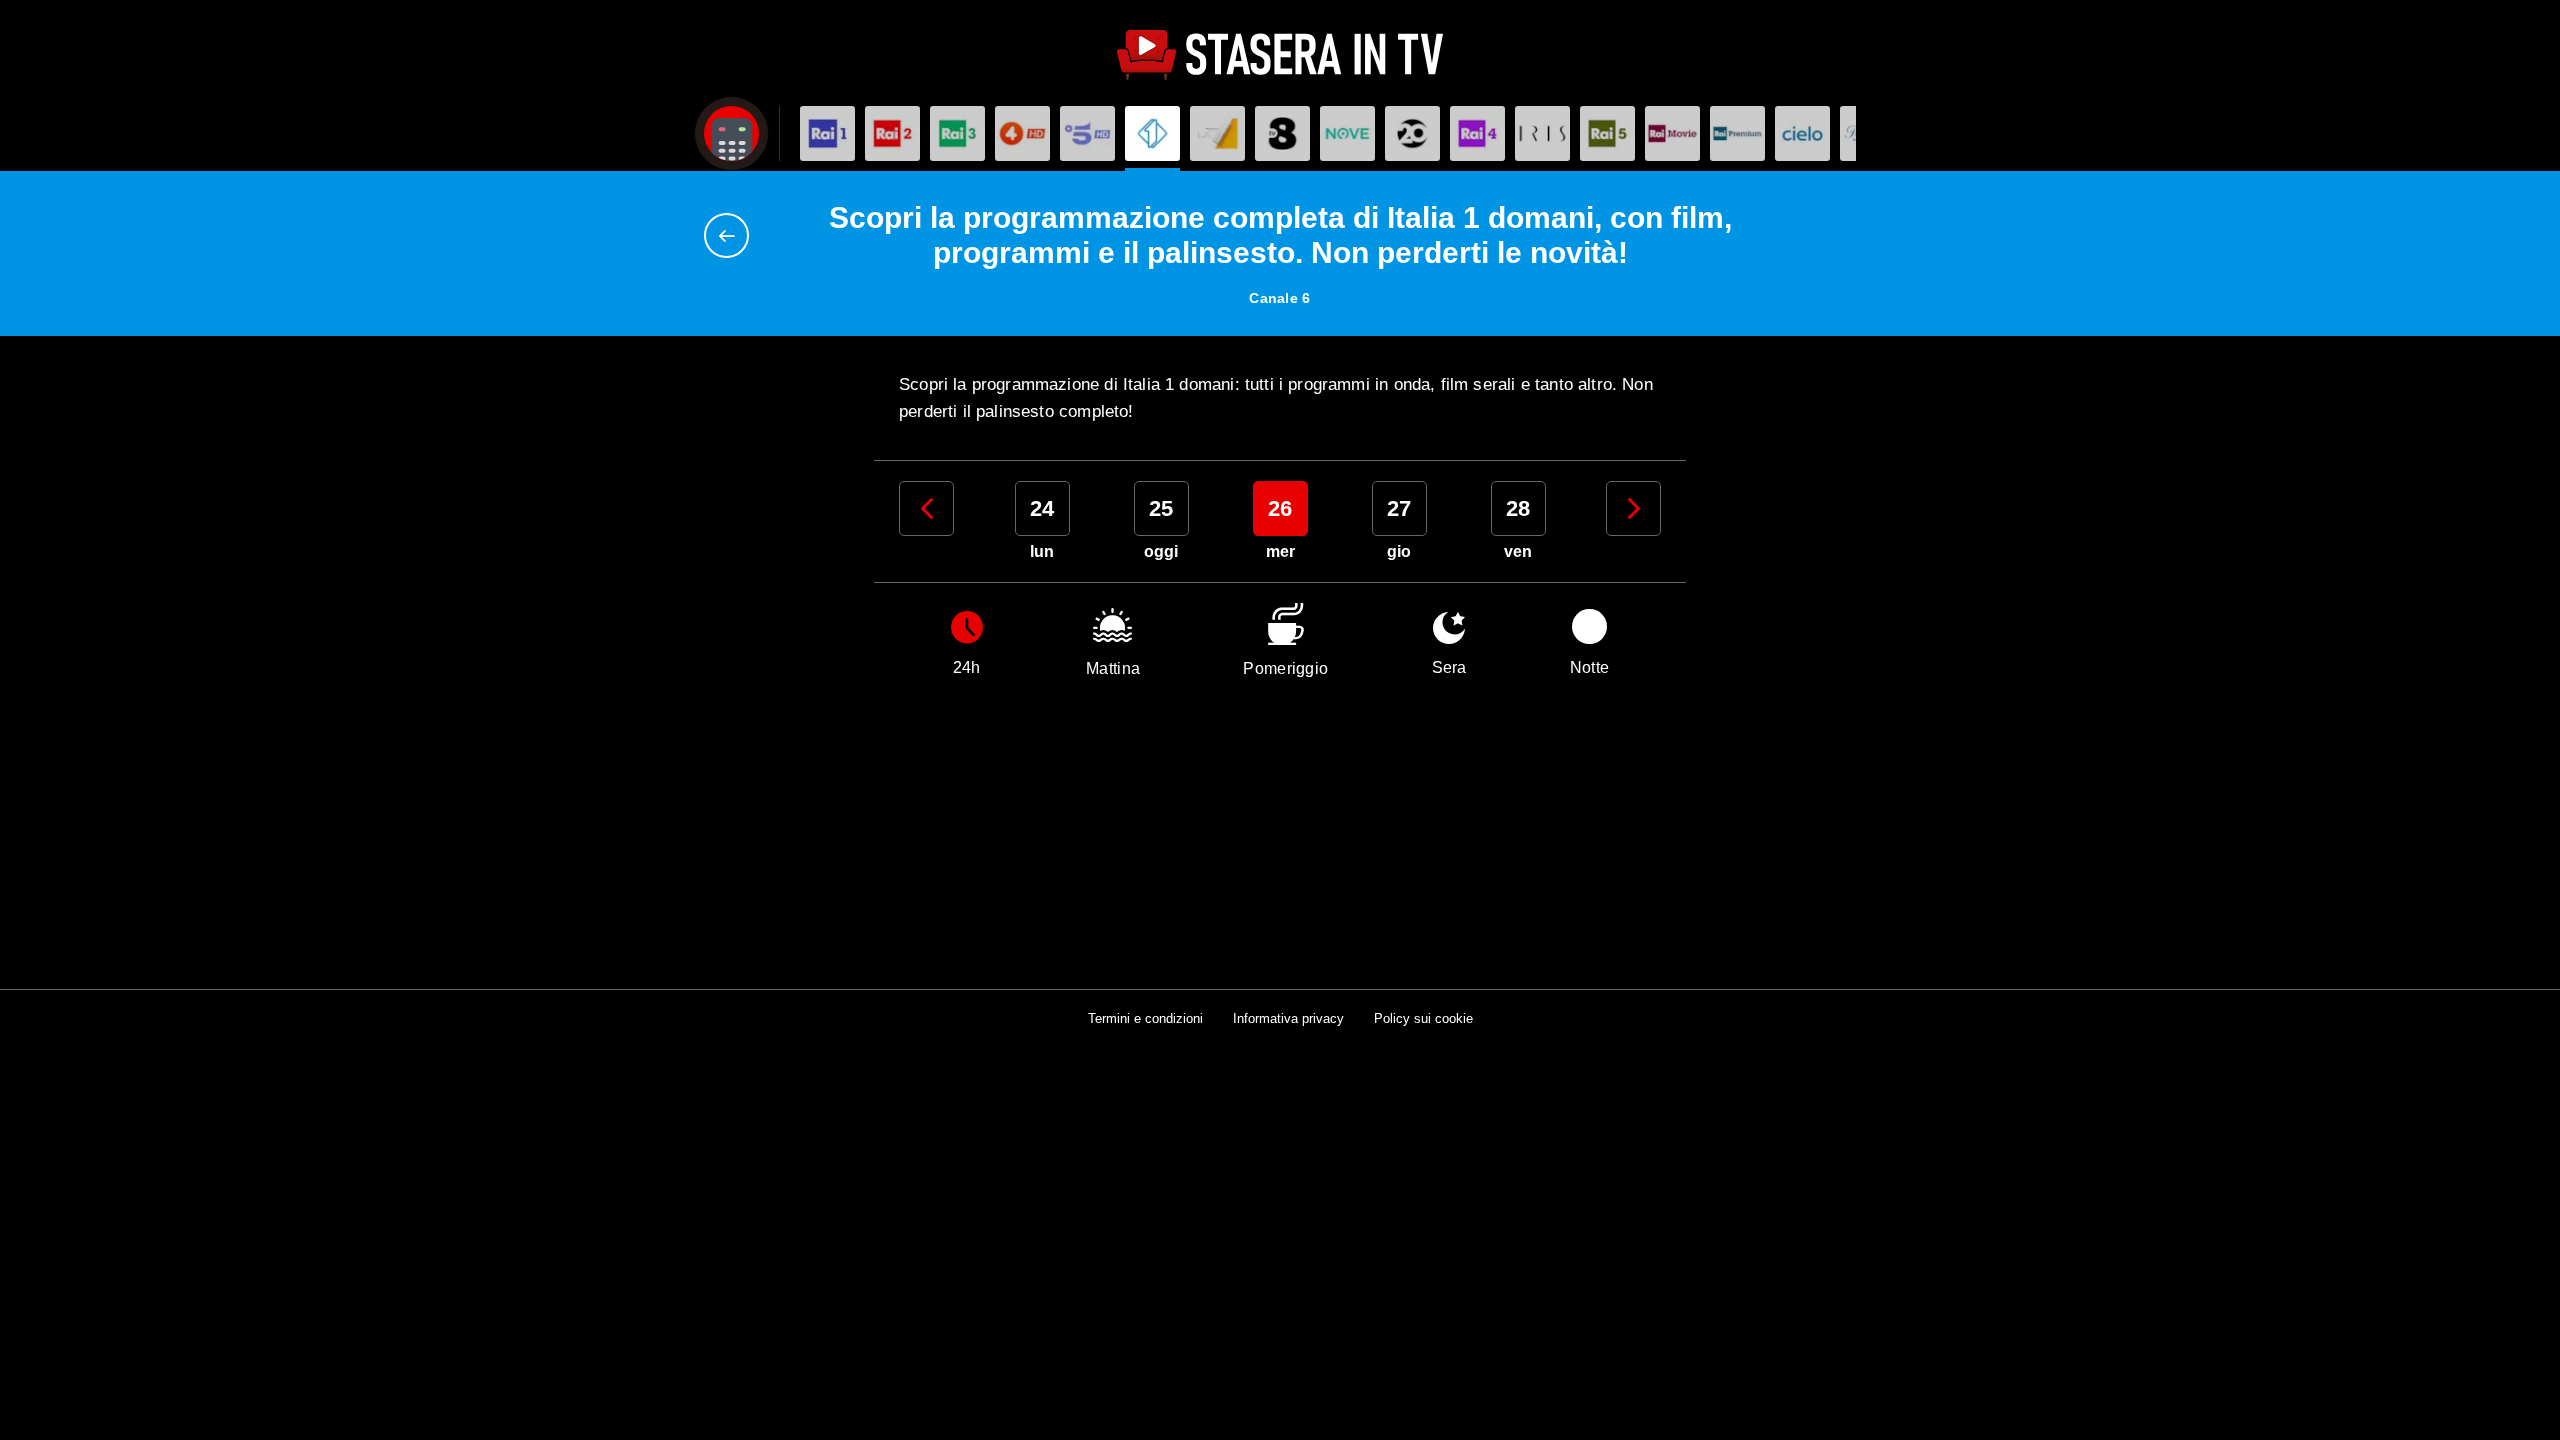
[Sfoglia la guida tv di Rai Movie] (1672, 133)
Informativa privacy (1288, 1018)
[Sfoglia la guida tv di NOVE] (1347, 133)
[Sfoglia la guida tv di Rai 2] (892, 133)
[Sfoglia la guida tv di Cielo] (1802, 133)
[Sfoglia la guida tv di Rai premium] (1737, 133)
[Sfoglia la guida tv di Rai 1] (827, 133)
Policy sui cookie (1423, 1018)
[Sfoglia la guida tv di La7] (1217, 133)
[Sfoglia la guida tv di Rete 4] (1022, 133)
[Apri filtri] (731, 133)
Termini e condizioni (1145, 1018)
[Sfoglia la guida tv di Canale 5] (1087, 133)
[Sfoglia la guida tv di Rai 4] (1477, 133)
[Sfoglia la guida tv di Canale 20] (1412, 133)
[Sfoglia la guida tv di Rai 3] (957, 133)
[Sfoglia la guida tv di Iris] (1542, 133)
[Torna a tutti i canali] (731, 235)
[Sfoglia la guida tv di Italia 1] (1152, 133)
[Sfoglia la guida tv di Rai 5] (1607, 133)
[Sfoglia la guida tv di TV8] (1282, 133)
